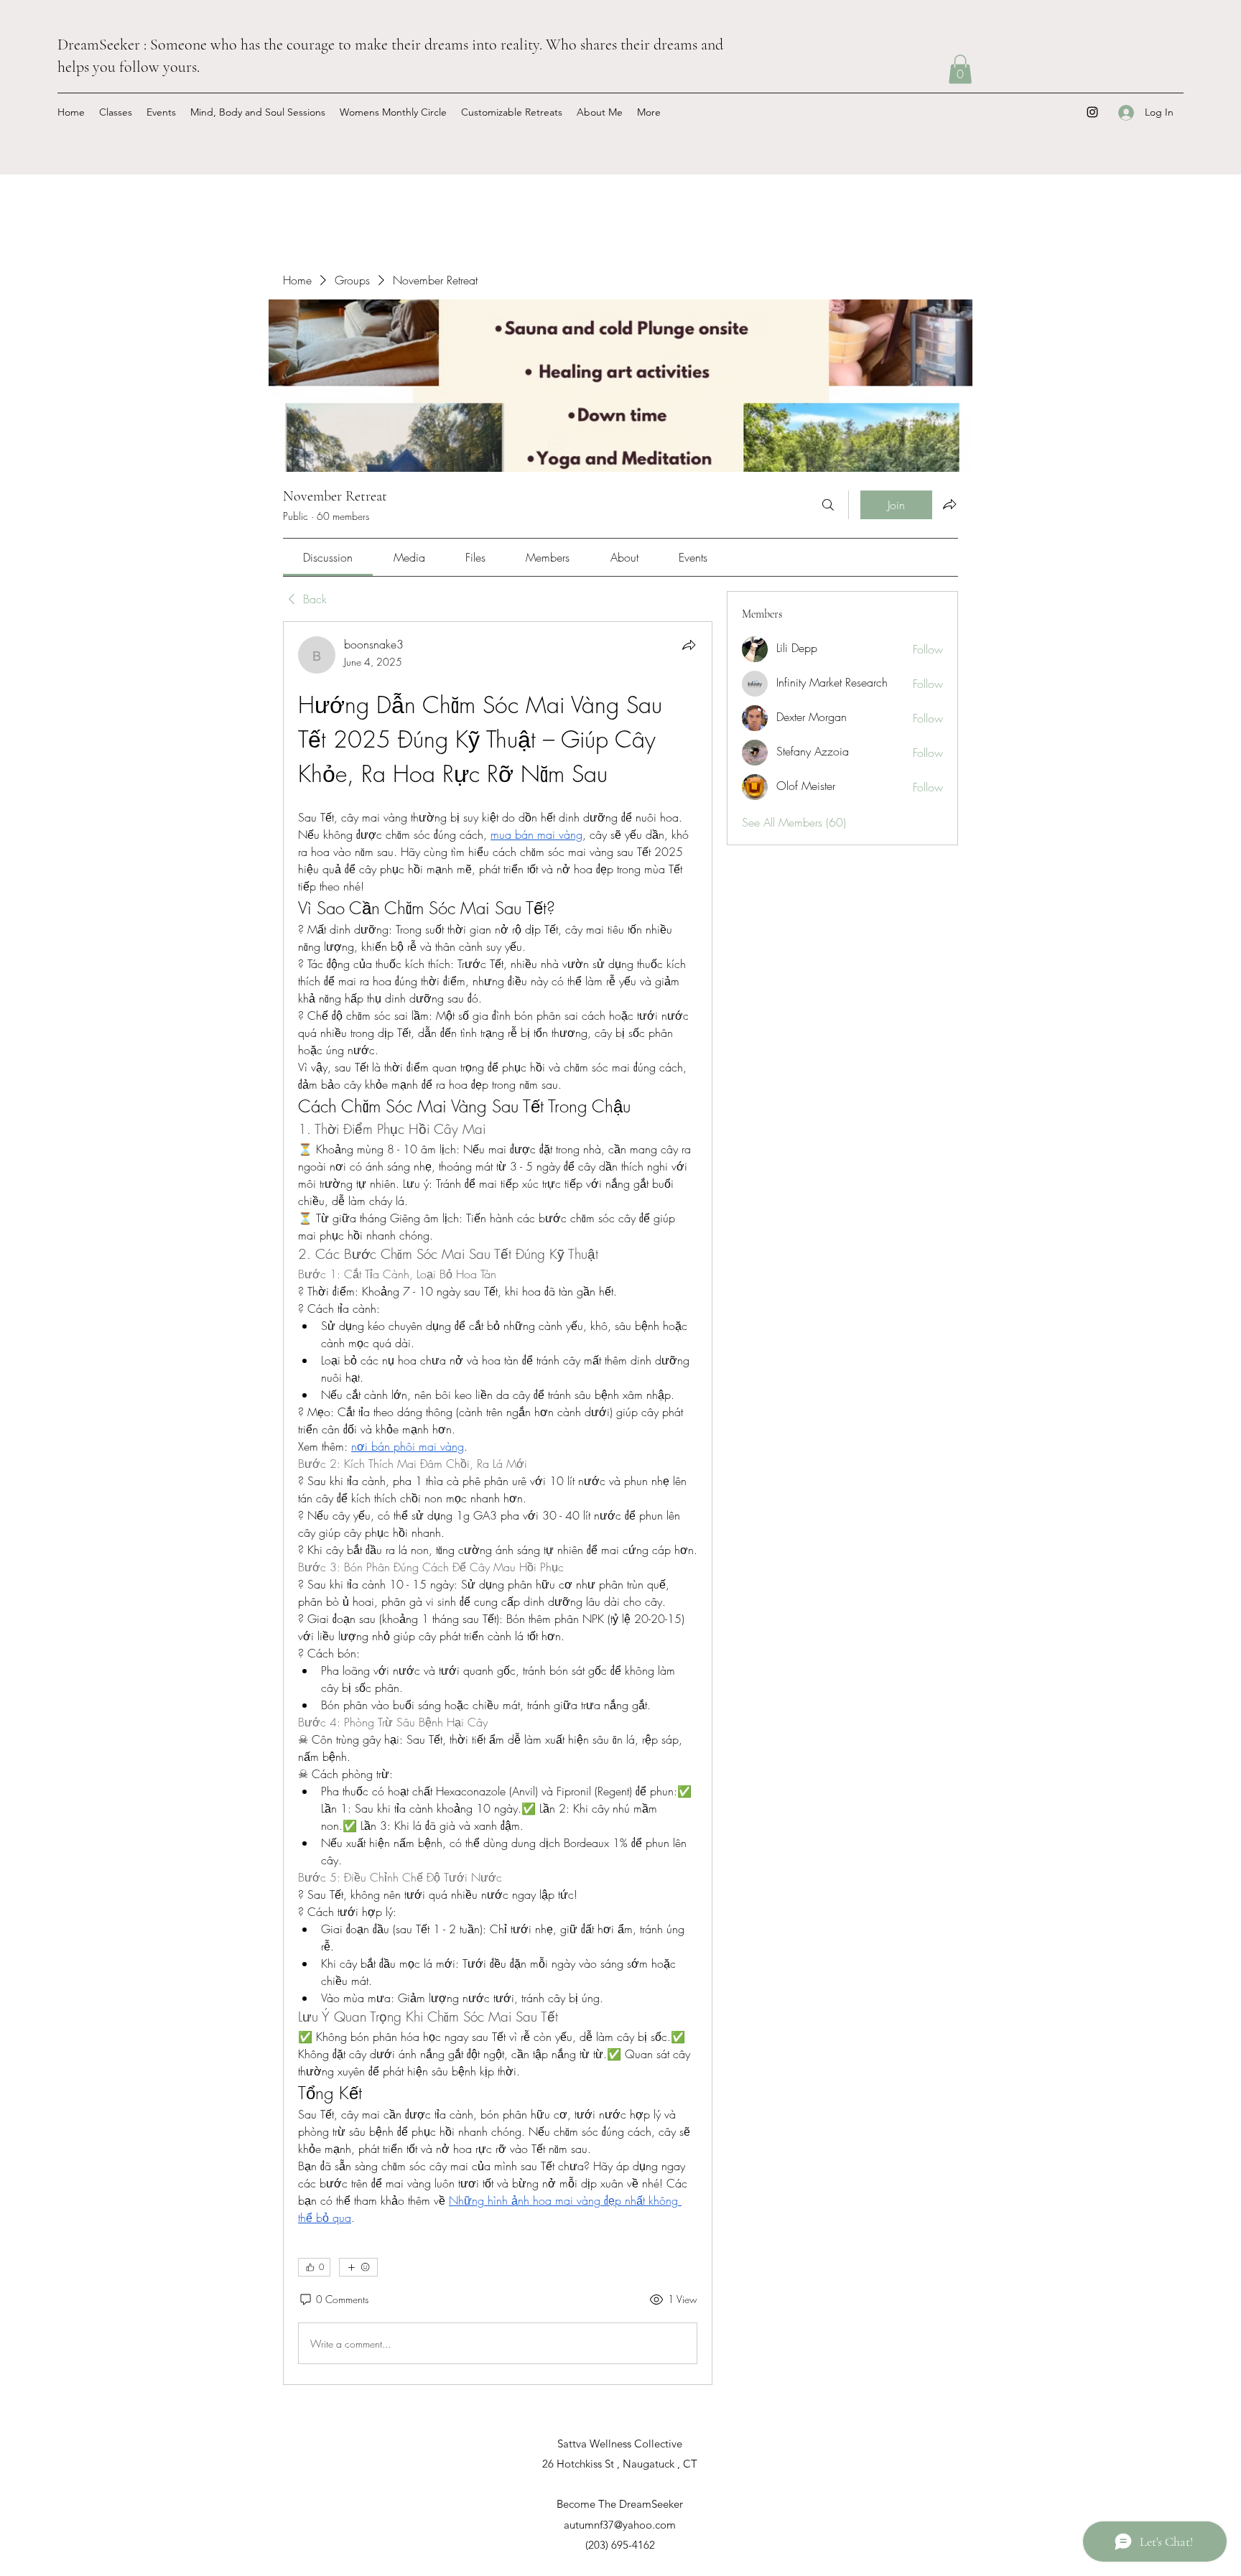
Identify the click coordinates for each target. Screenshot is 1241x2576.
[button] (960, 69)
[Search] (828, 505)
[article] (498, 1503)
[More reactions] (358, 2267)
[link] (328, 557)
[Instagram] (1092, 112)
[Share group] (949, 504)
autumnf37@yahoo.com (620, 2525)
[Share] (689, 645)
